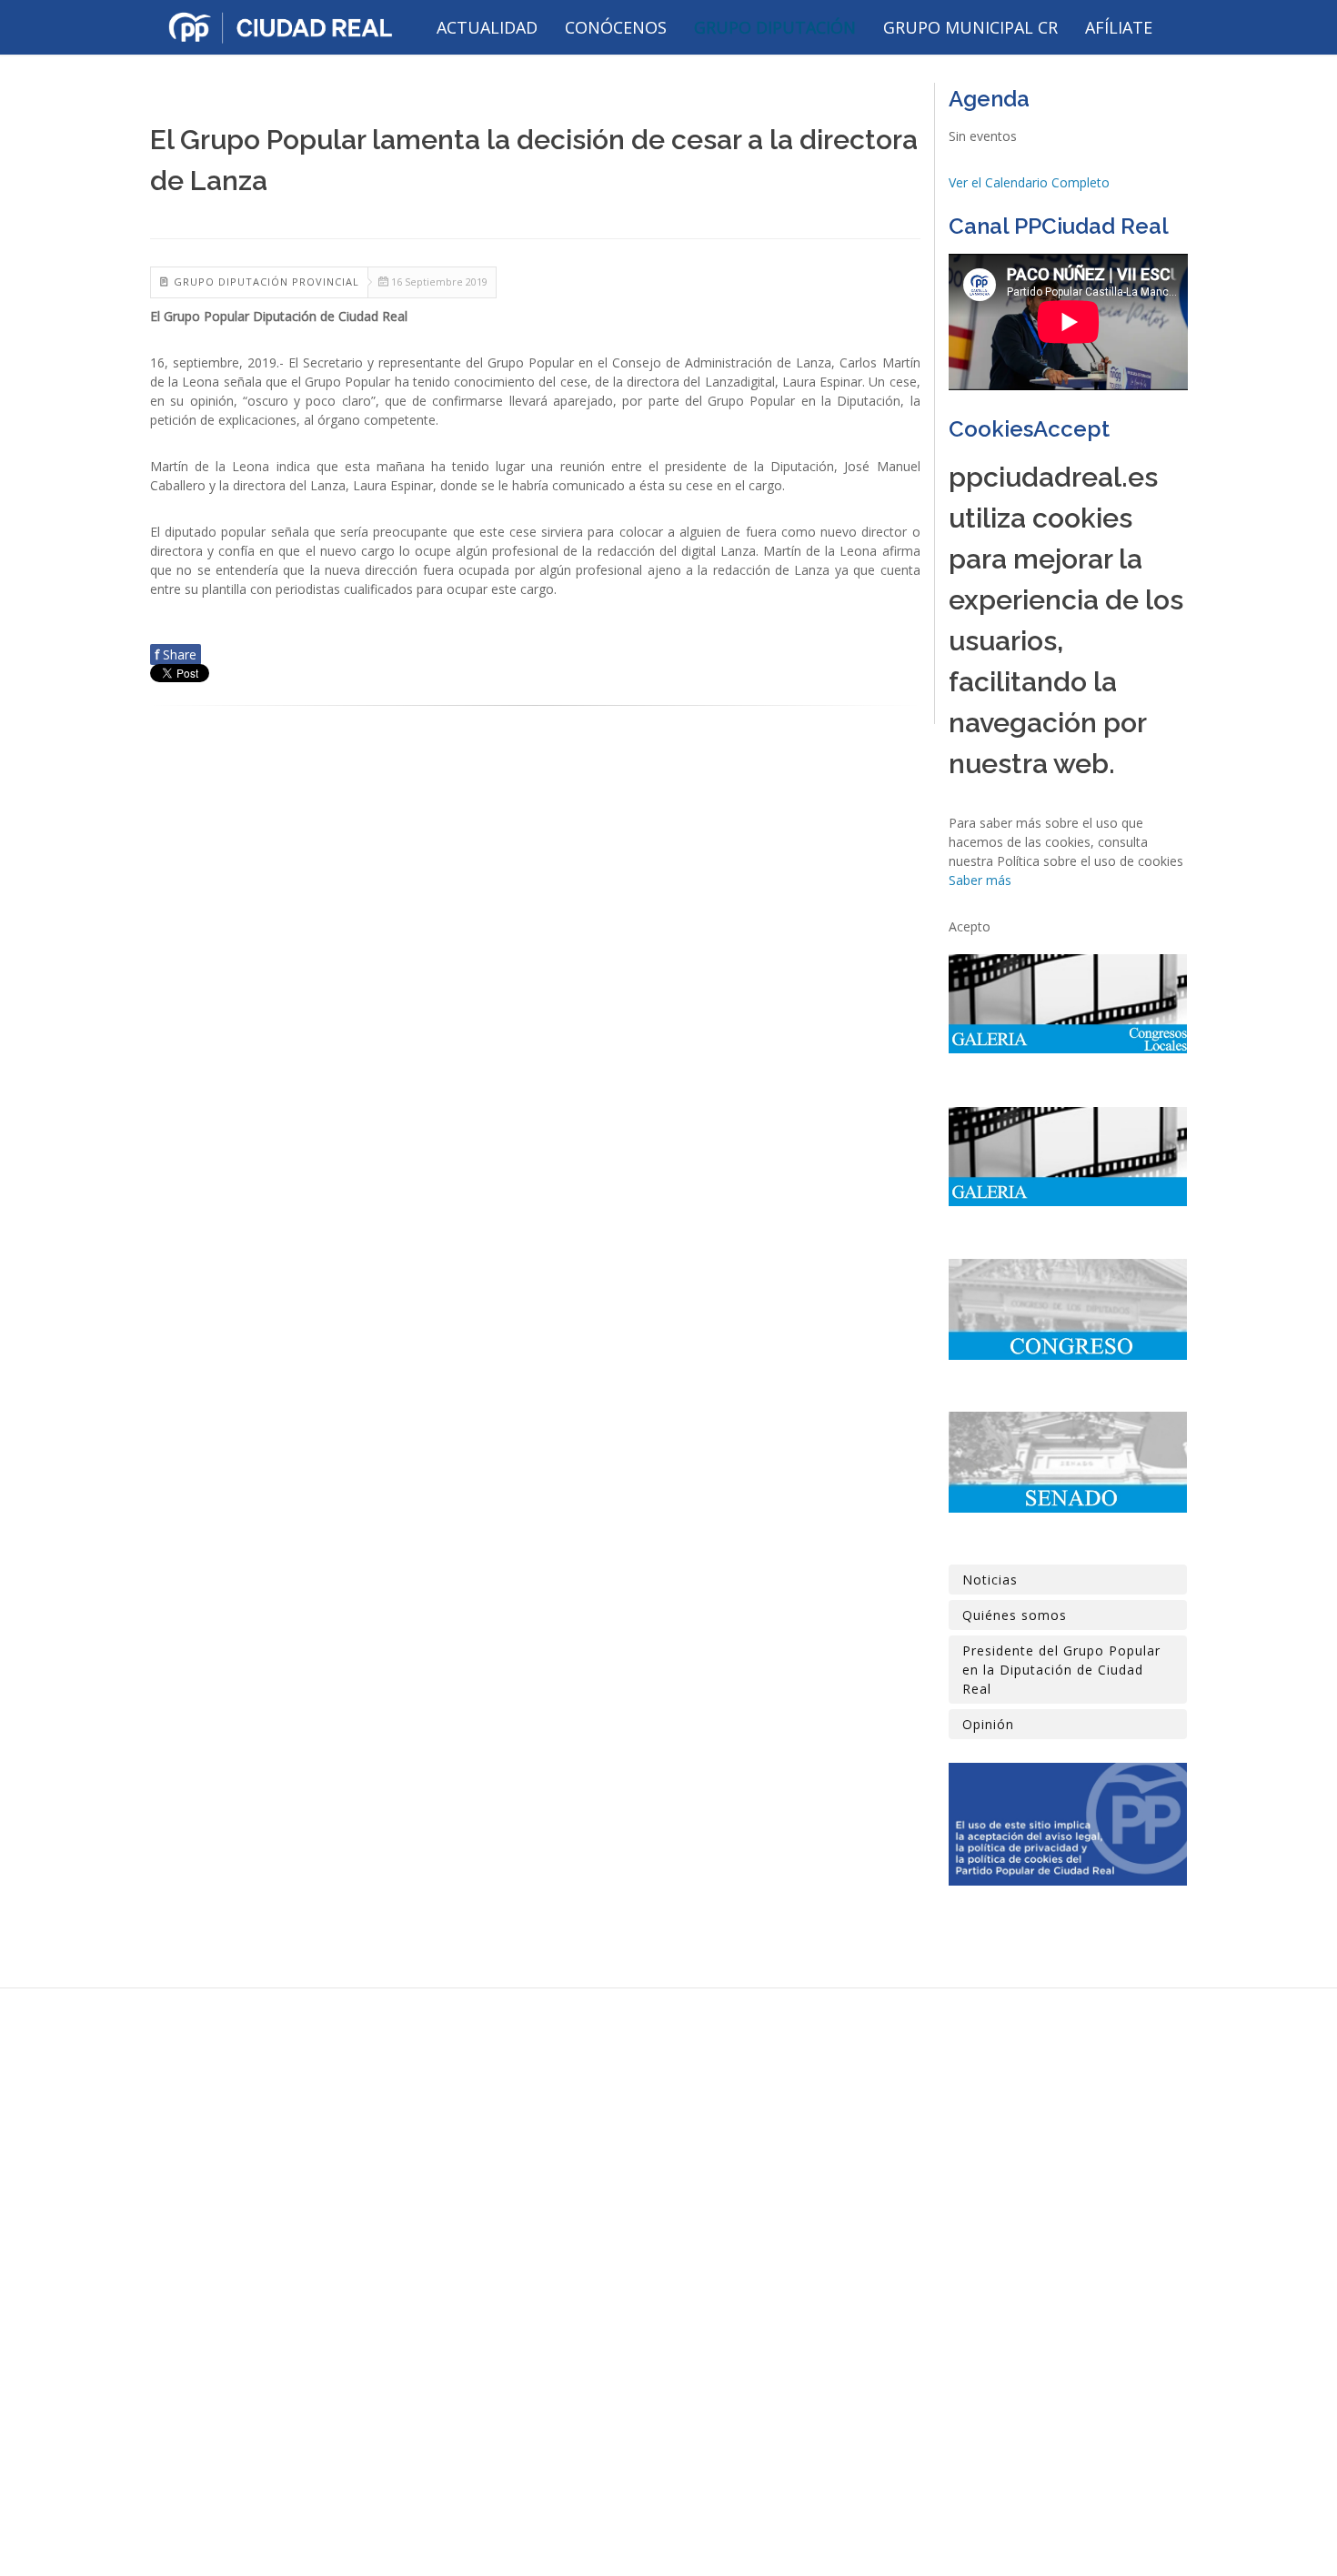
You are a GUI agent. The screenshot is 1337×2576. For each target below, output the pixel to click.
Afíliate (1119, 27)
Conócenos (616, 27)
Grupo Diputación (775, 27)
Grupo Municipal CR (970, 27)
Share (176, 654)
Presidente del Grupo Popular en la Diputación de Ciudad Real (1061, 1670)
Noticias (990, 1580)
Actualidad (487, 27)
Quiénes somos (1015, 1615)
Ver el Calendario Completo (1029, 182)
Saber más (980, 880)
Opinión (988, 1724)
